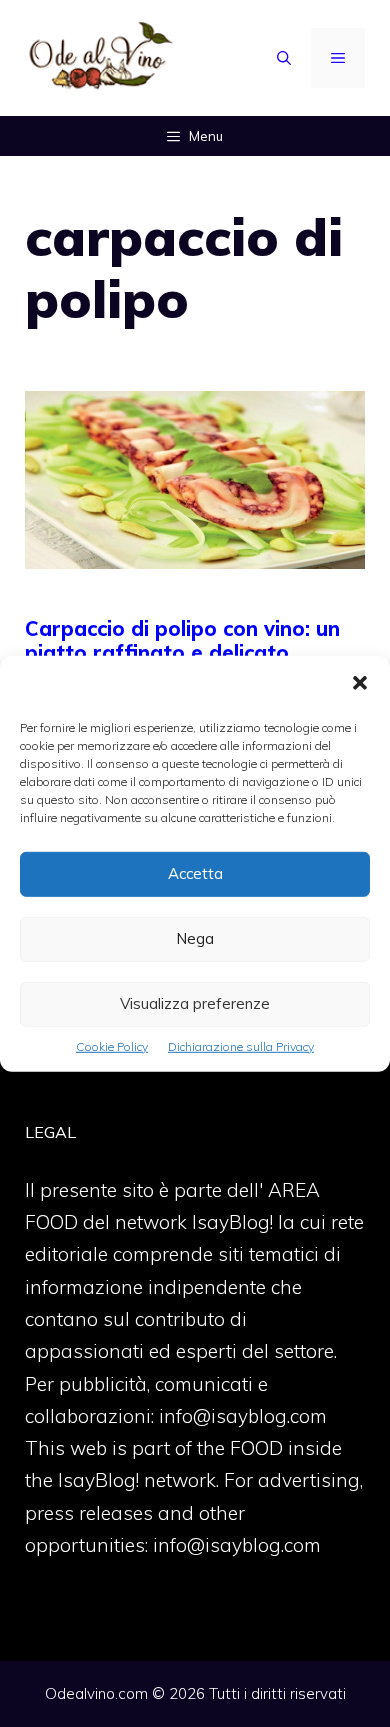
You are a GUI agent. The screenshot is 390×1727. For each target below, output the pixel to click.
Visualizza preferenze (195, 1003)
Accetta (195, 873)
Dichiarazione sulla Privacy (241, 1045)
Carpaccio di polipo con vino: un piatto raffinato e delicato (182, 640)
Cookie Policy (112, 1045)
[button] (360, 684)
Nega (195, 938)
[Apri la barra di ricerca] (284, 58)
